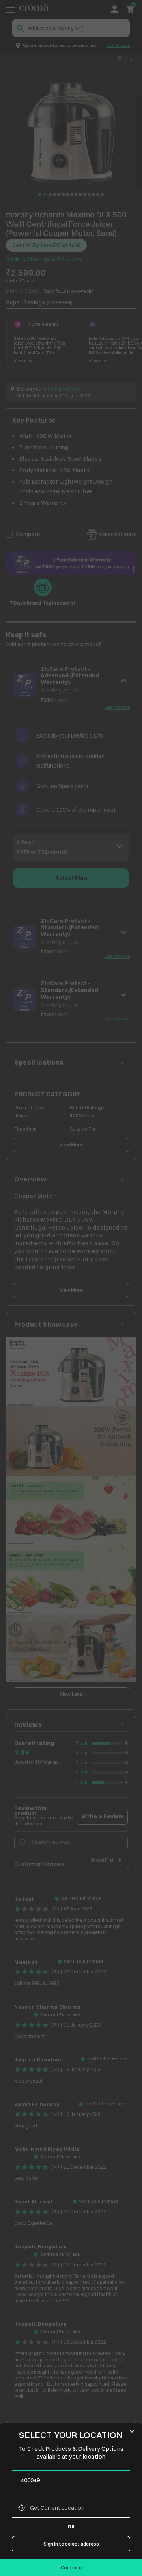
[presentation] (71, 2480)
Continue (71, 2568)
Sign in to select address (71, 2544)
